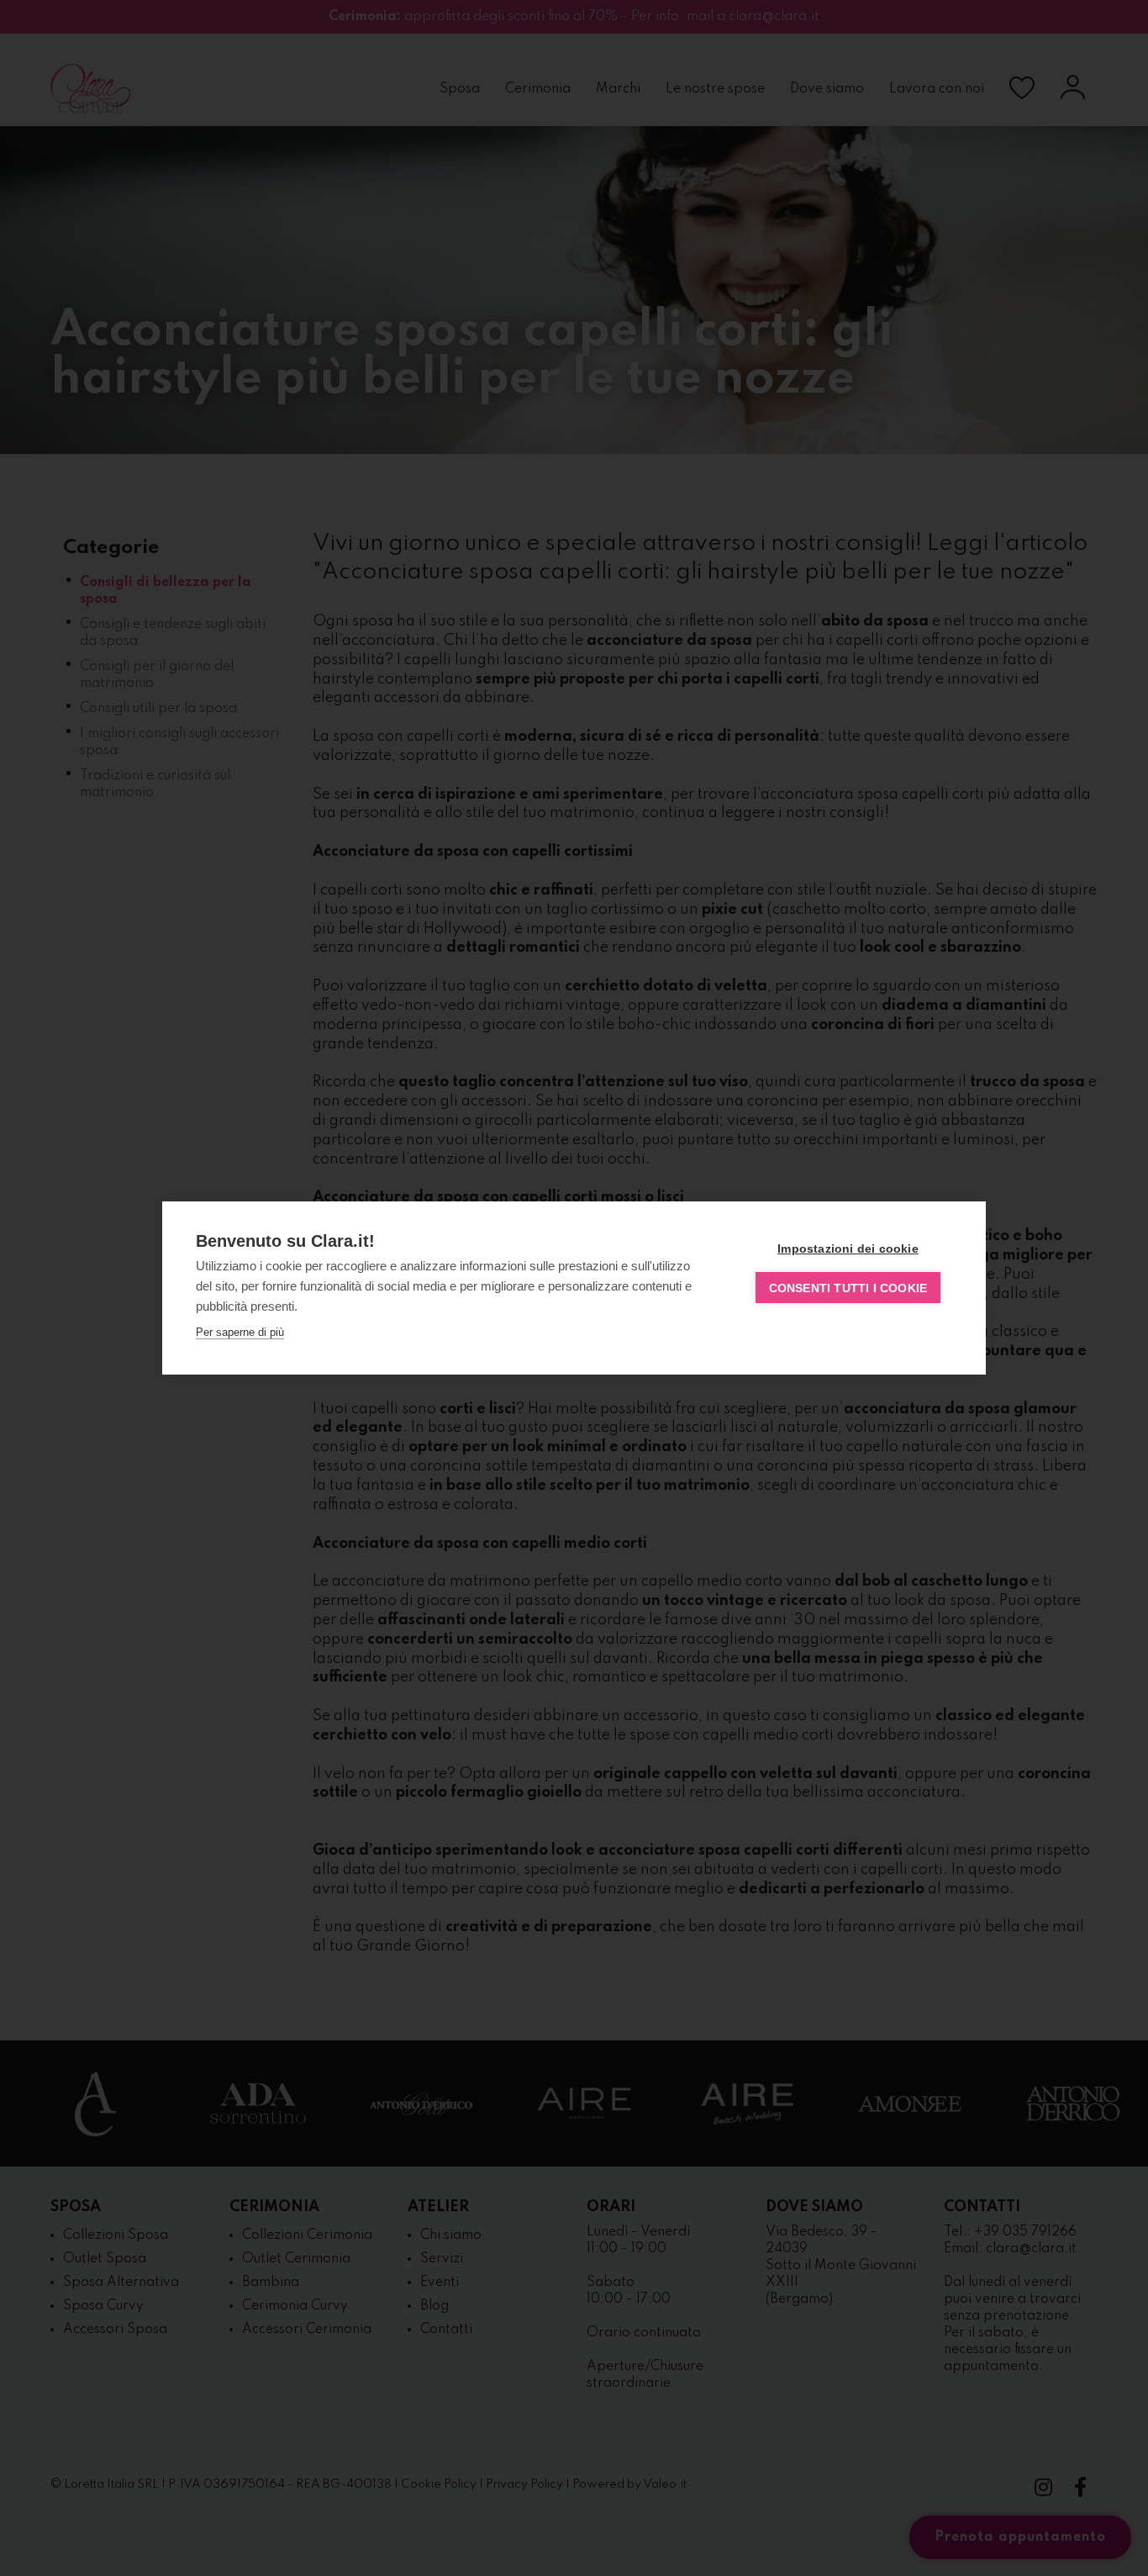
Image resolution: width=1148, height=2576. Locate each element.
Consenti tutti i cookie (848, 1288)
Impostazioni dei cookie (848, 1248)
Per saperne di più (240, 1332)
